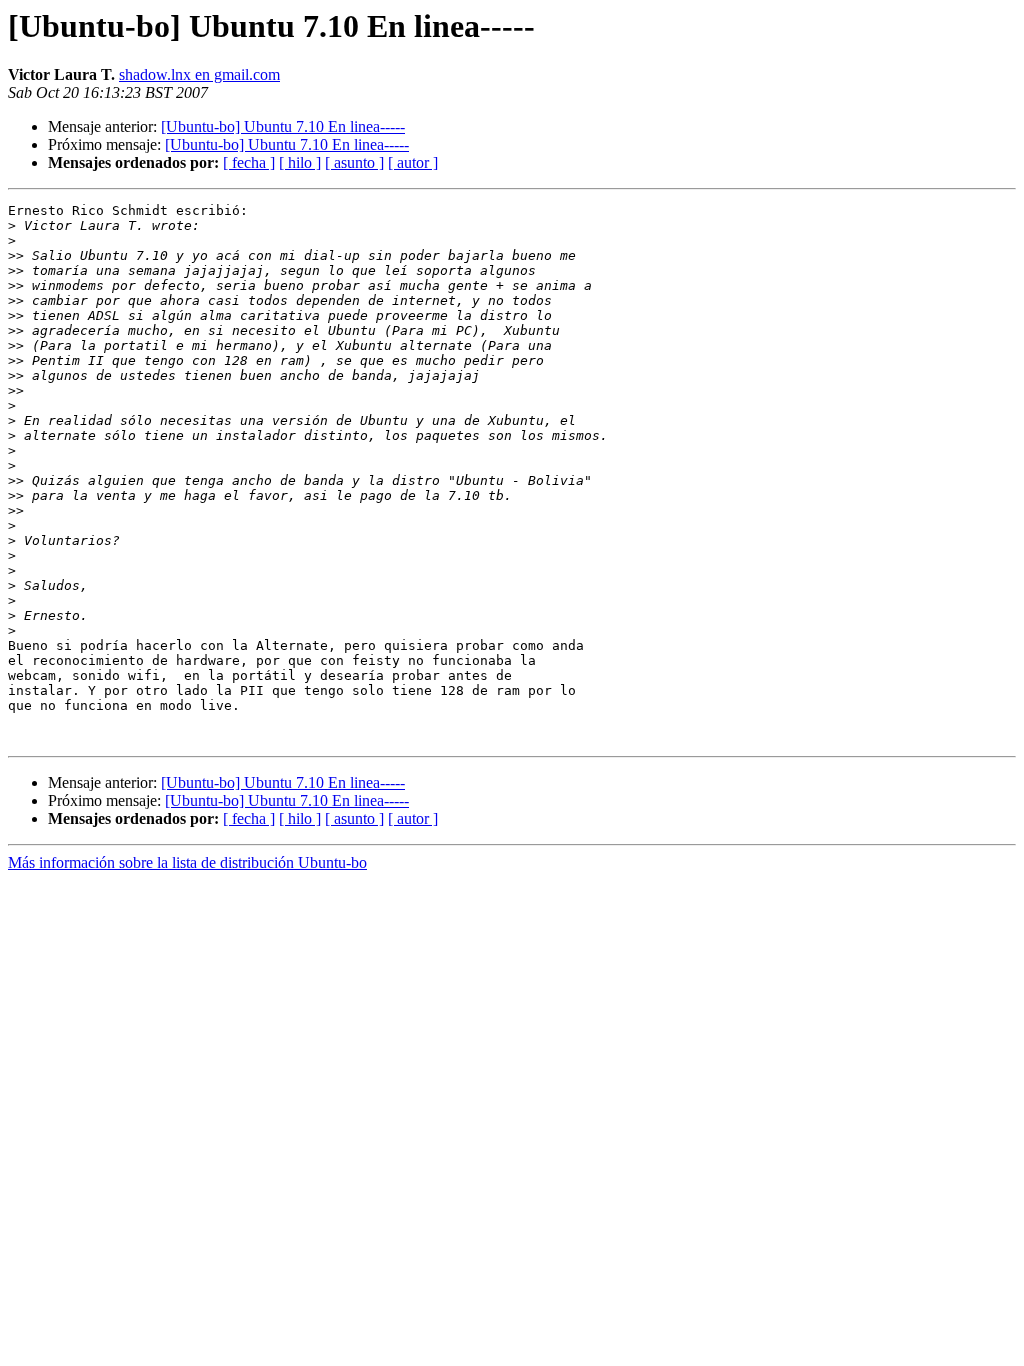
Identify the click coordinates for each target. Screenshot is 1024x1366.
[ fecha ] (249, 162)
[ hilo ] (300, 162)
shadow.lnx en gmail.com (199, 74)
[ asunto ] (354, 162)
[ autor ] (413, 162)
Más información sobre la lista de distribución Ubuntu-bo (187, 862)
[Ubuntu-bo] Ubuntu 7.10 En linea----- (283, 126)
